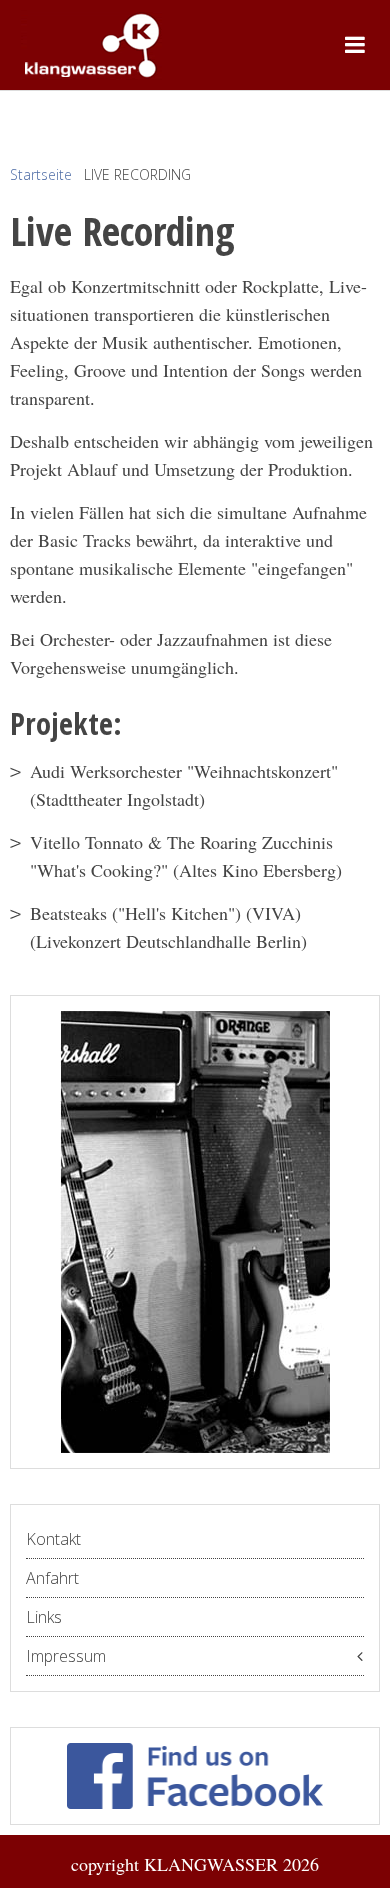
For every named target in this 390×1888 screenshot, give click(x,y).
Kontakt (53, 1539)
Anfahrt (52, 1578)
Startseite (41, 174)
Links (44, 1617)
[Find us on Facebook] (195, 1776)
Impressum (66, 1656)
